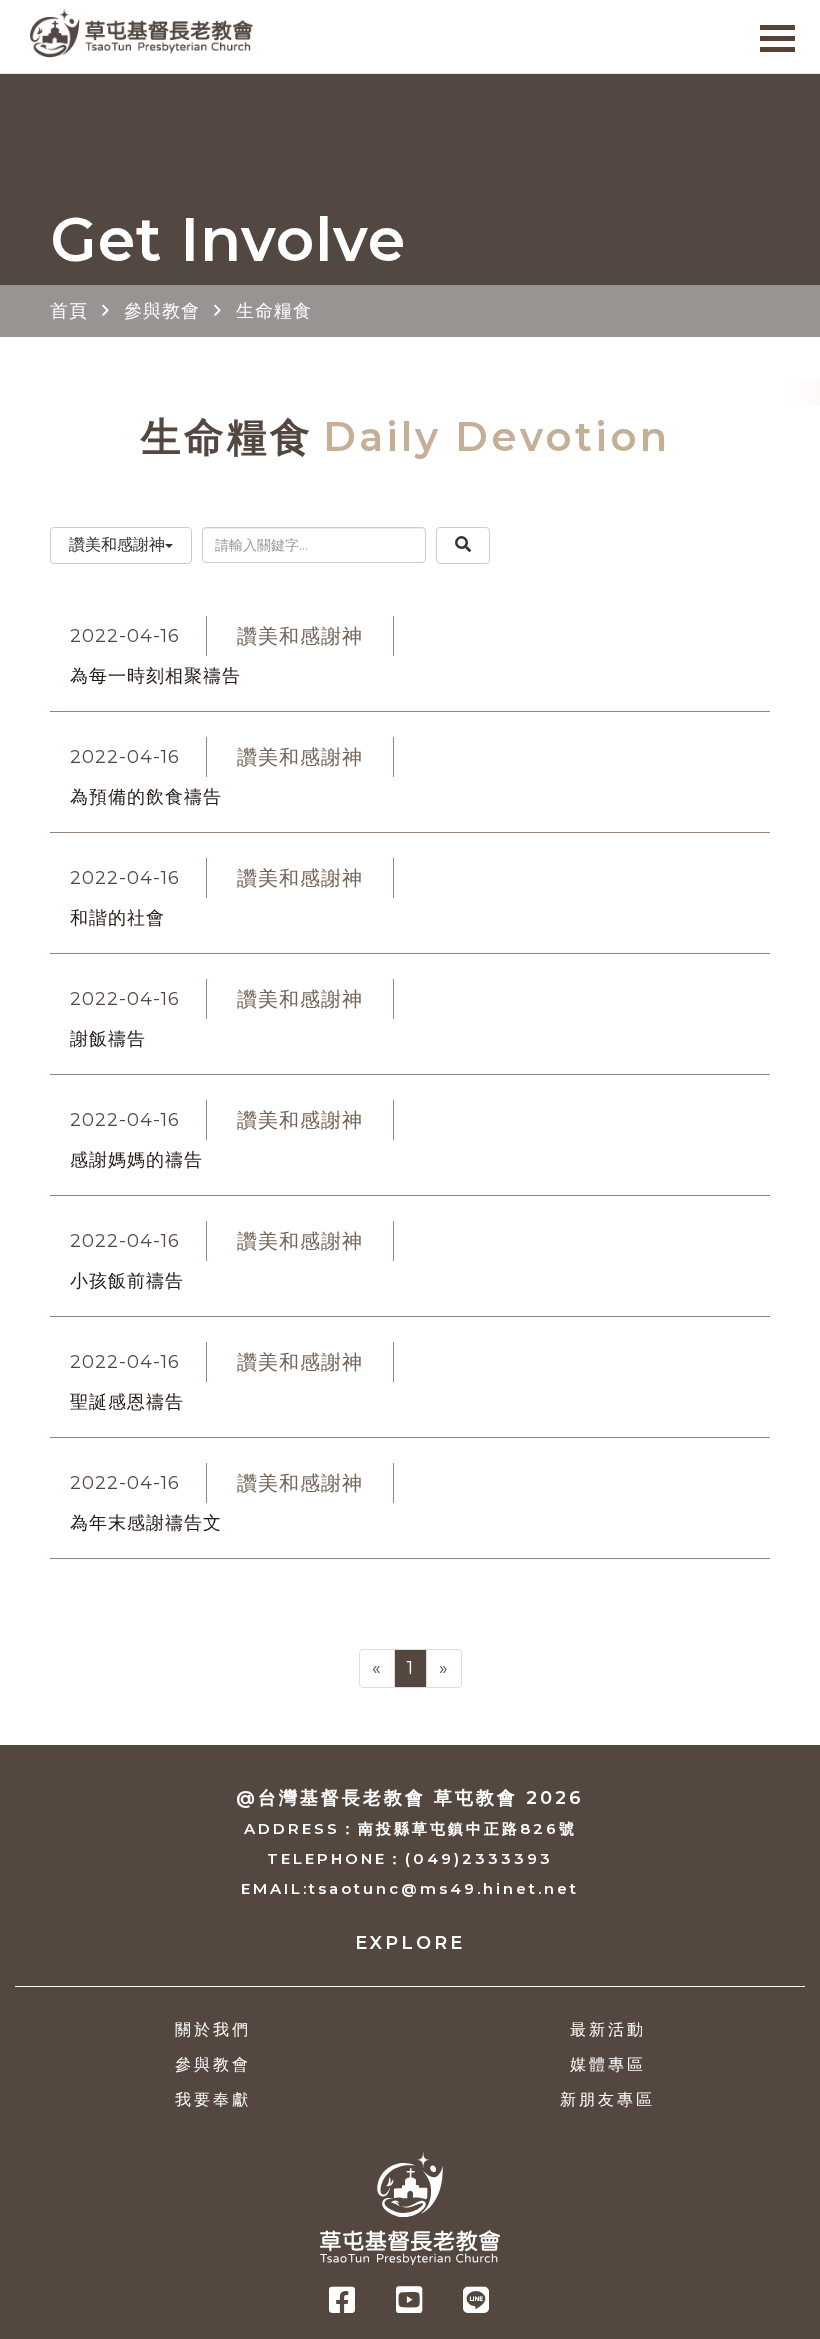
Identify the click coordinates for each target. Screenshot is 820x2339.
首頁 (69, 311)
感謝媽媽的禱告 (136, 1160)
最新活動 (608, 2029)
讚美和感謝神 (117, 544)
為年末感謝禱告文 (146, 1523)
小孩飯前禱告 (127, 1281)
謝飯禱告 (108, 1039)
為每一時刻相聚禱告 (155, 676)
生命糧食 (274, 311)
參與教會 (162, 311)
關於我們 (213, 2029)
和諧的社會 (117, 918)
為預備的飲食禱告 (146, 797)
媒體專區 (608, 2064)
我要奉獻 (213, 2099)
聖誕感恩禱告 (127, 1402)
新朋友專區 (607, 2099)
